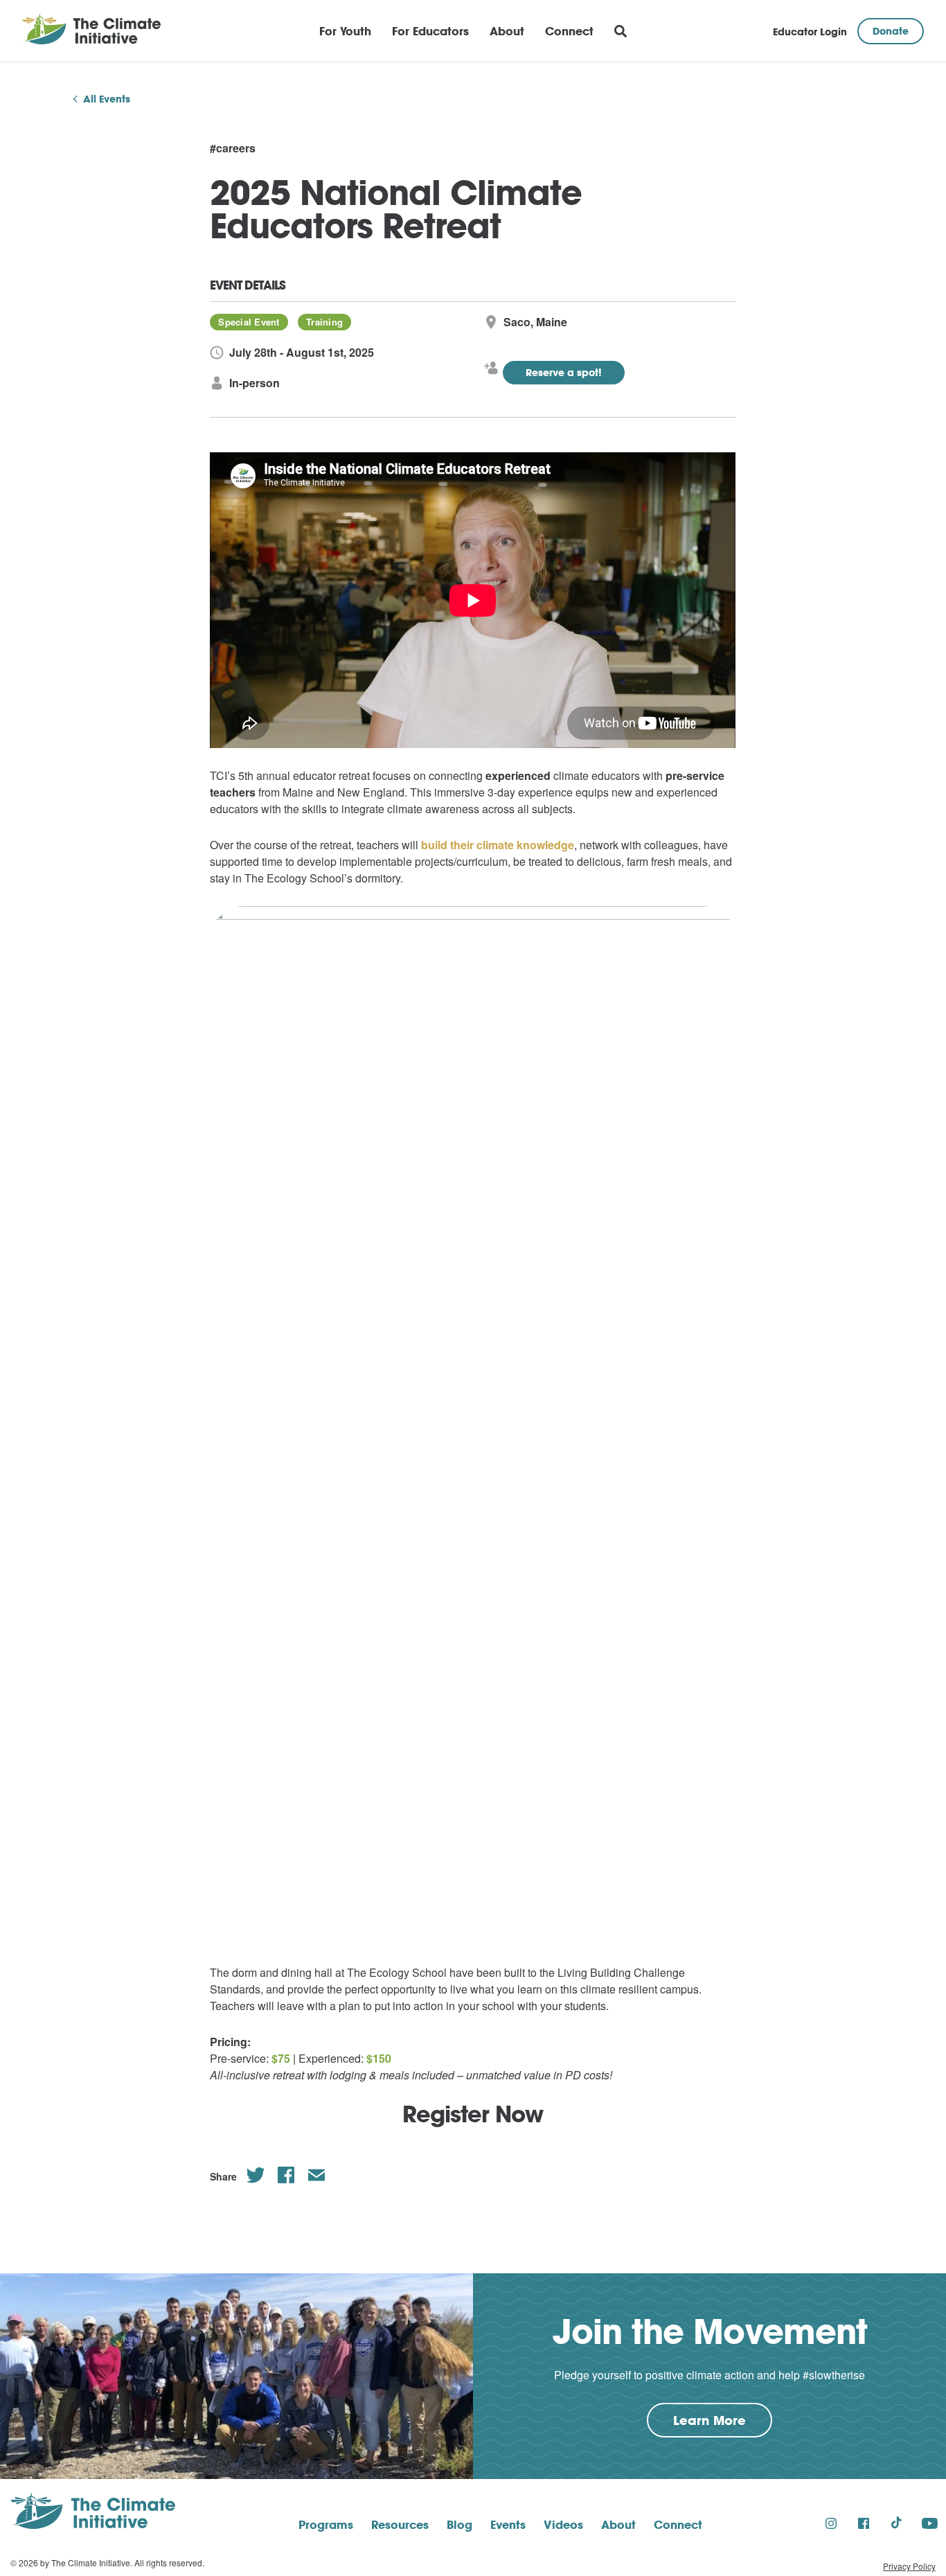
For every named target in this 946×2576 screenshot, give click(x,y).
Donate (891, 31)
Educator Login (810, 32)
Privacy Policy (909, 2566)
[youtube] (930, 2523)
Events (508, 2524)
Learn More (723, 2424)
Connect (569, 31)
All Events (107, 99)
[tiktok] (896, 2523)
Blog (459, 2524)
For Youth (345, 31)
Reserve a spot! (564, 372)
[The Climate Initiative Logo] (91, 31)
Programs (326, 2524)
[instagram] (831, 2523)
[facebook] (864, 2523)
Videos (563, 2524)
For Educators (430, 31)
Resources (400, 2524)
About (507, 31)
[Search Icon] (621, 31)
